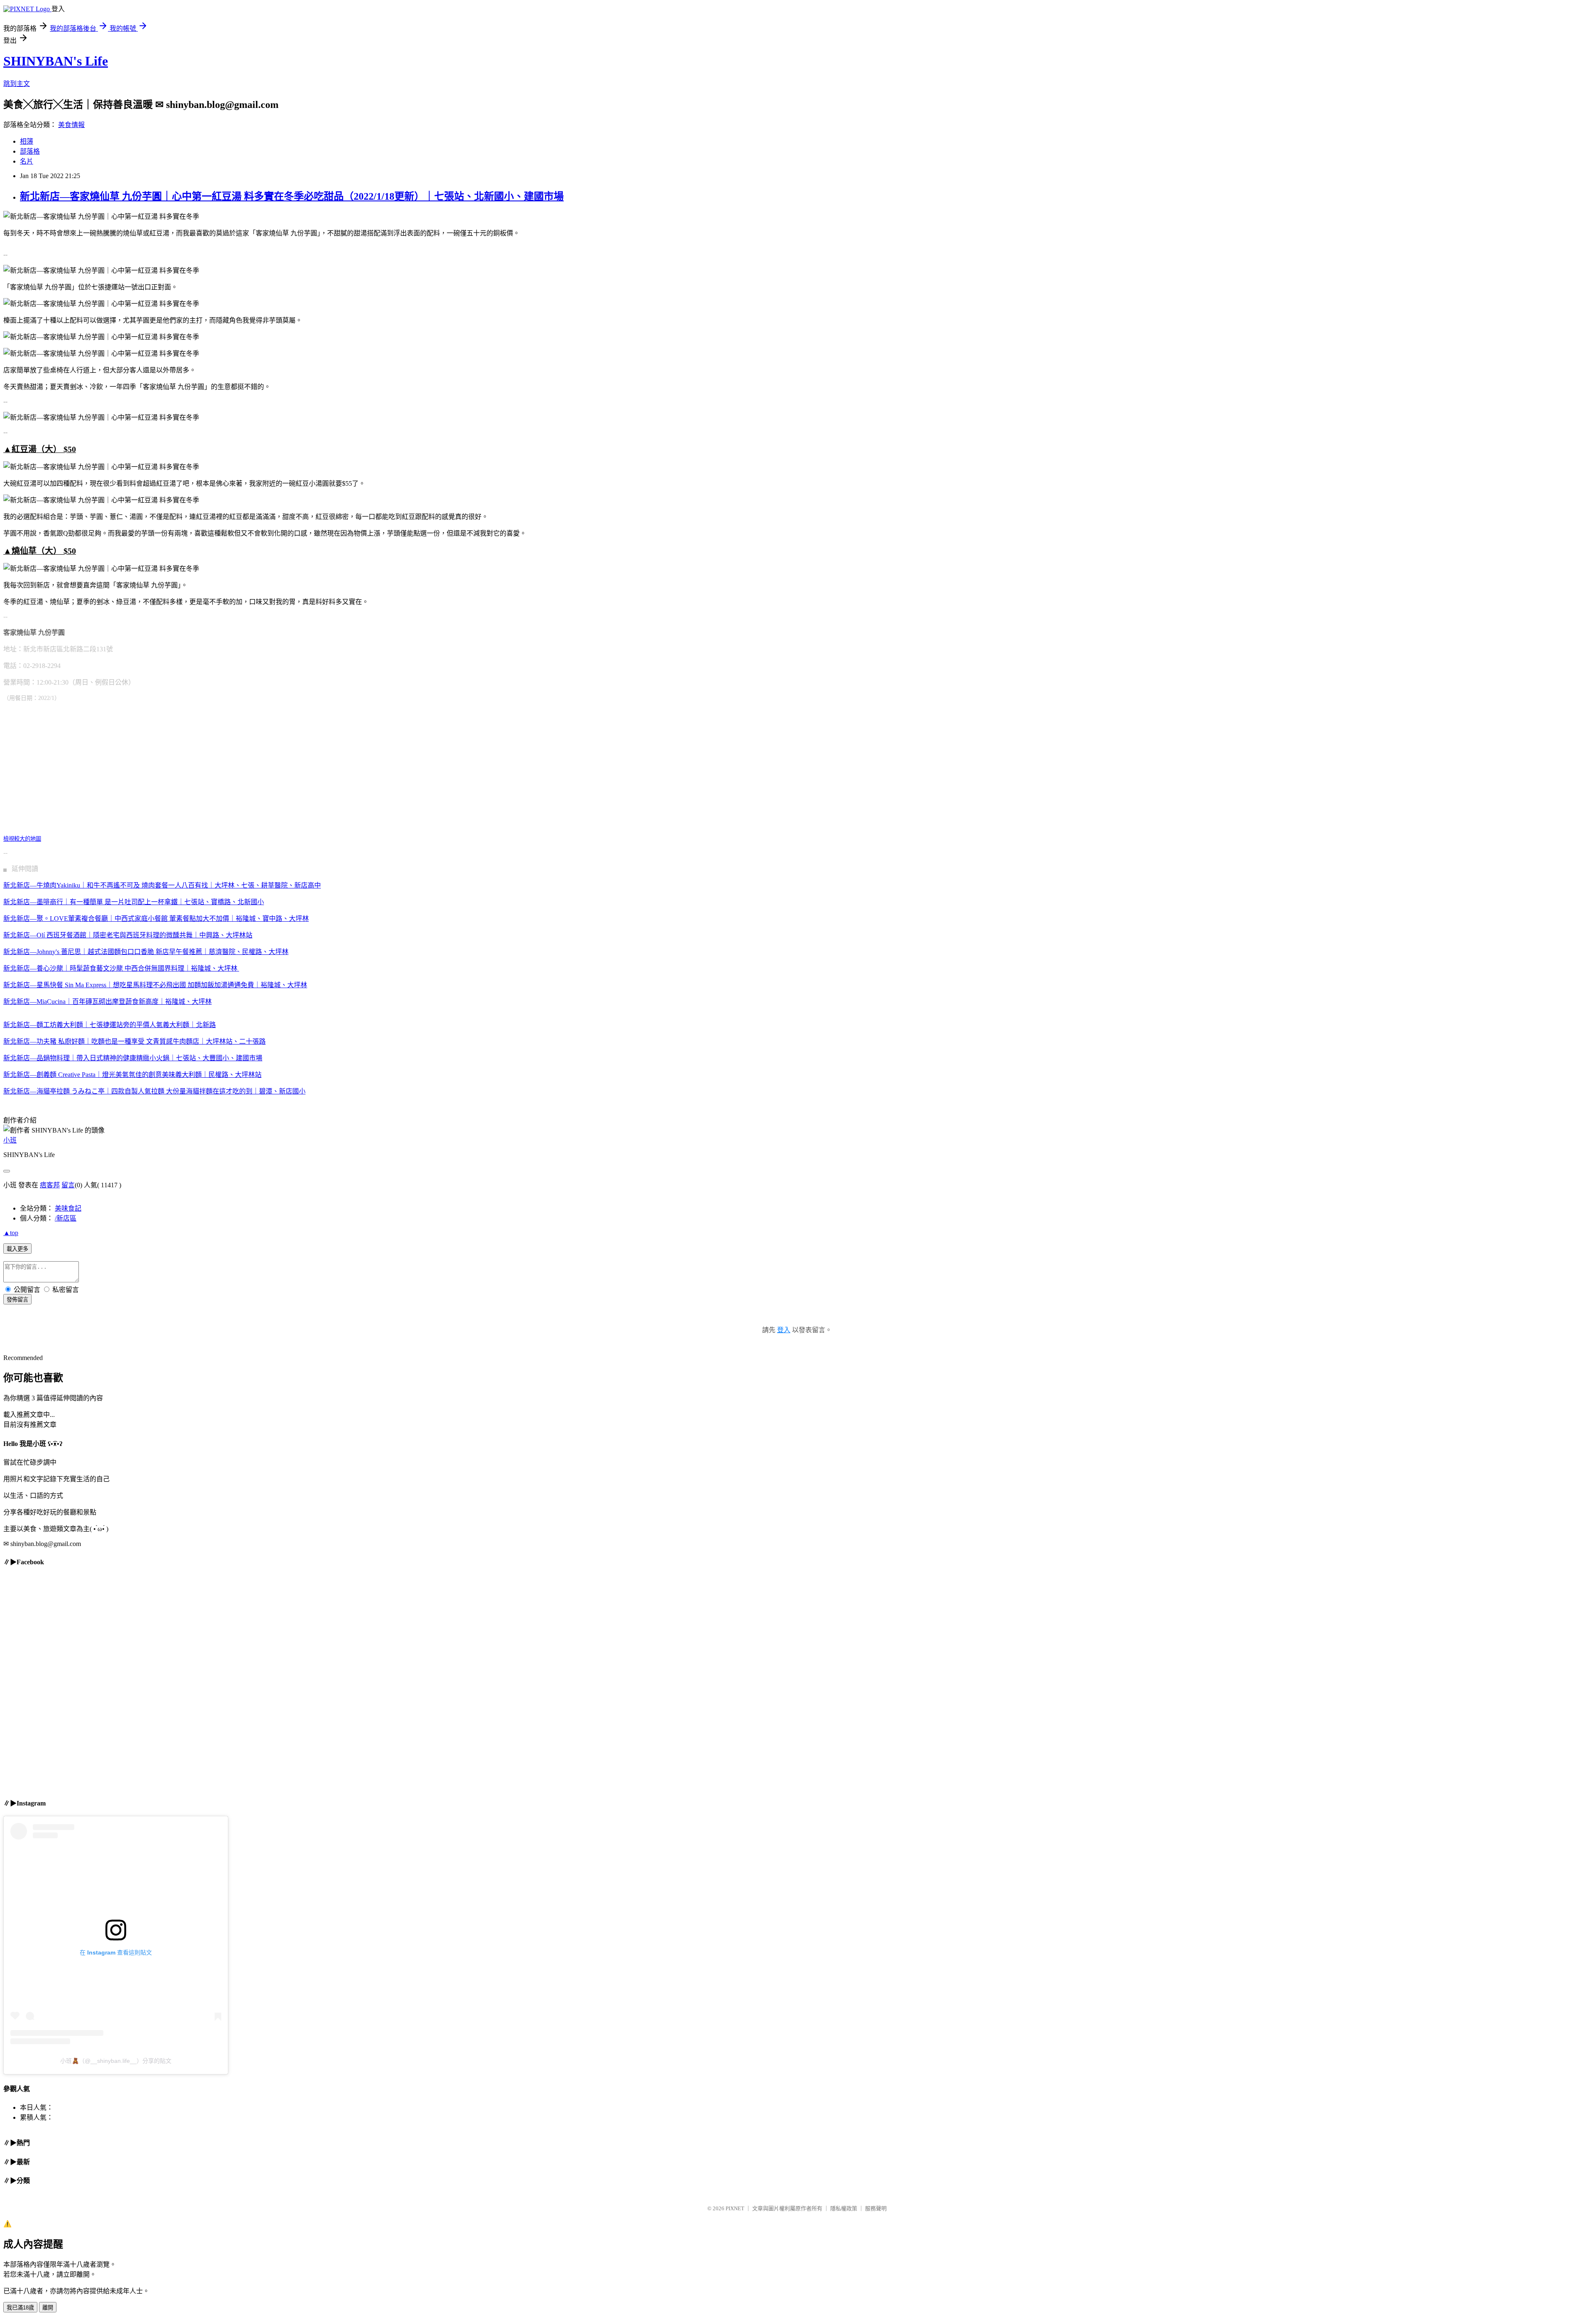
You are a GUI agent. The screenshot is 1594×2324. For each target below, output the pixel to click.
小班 (10, 1140)
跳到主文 (17, 84)
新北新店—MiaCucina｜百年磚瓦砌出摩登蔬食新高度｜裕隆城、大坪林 (108, 1002)
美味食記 (68, 1208)
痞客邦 (50, 1185)
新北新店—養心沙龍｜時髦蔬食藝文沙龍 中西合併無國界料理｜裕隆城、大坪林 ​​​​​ (121, 968)
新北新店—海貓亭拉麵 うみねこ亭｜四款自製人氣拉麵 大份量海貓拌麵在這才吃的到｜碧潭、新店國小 (154, 1091)
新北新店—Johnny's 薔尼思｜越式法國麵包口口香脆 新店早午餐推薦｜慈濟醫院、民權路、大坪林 (146, 952)
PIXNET (735, 2208)
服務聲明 (876, 2208)
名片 (27, 161)
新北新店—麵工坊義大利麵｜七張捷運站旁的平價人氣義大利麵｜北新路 (110, 1025)
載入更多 (17, 1249)
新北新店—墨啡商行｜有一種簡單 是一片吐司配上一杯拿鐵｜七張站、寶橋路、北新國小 (134, 902)
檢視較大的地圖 (22, 839)
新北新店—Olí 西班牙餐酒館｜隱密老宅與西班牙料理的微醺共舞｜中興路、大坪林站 (128, 935)
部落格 (30, 151)
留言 (68, 1185)
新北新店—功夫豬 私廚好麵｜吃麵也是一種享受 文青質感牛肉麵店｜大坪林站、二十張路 (134, 1041)
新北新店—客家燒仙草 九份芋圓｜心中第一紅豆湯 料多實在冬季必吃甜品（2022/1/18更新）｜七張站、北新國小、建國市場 (292, 196)
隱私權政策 (844, 2208)
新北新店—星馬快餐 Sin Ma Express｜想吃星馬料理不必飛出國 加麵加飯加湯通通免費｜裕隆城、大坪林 (155, 985)
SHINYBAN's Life (56, 61)
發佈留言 (17, 1300)
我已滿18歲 (20, 2308)
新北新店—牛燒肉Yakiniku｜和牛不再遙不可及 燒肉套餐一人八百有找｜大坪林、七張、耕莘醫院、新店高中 (162, 885)
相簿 (27, 141)
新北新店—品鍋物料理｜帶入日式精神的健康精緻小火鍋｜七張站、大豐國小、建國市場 (133, 1058)
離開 (48, 2308)
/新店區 (66, 1218)
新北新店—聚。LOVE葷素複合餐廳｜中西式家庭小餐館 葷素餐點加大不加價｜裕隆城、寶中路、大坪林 (156, 919)
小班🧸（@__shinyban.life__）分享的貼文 (116, 2061)
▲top (11, 1233)
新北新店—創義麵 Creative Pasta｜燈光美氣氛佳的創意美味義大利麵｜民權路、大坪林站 (132, 1075)
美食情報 (71, 125)
